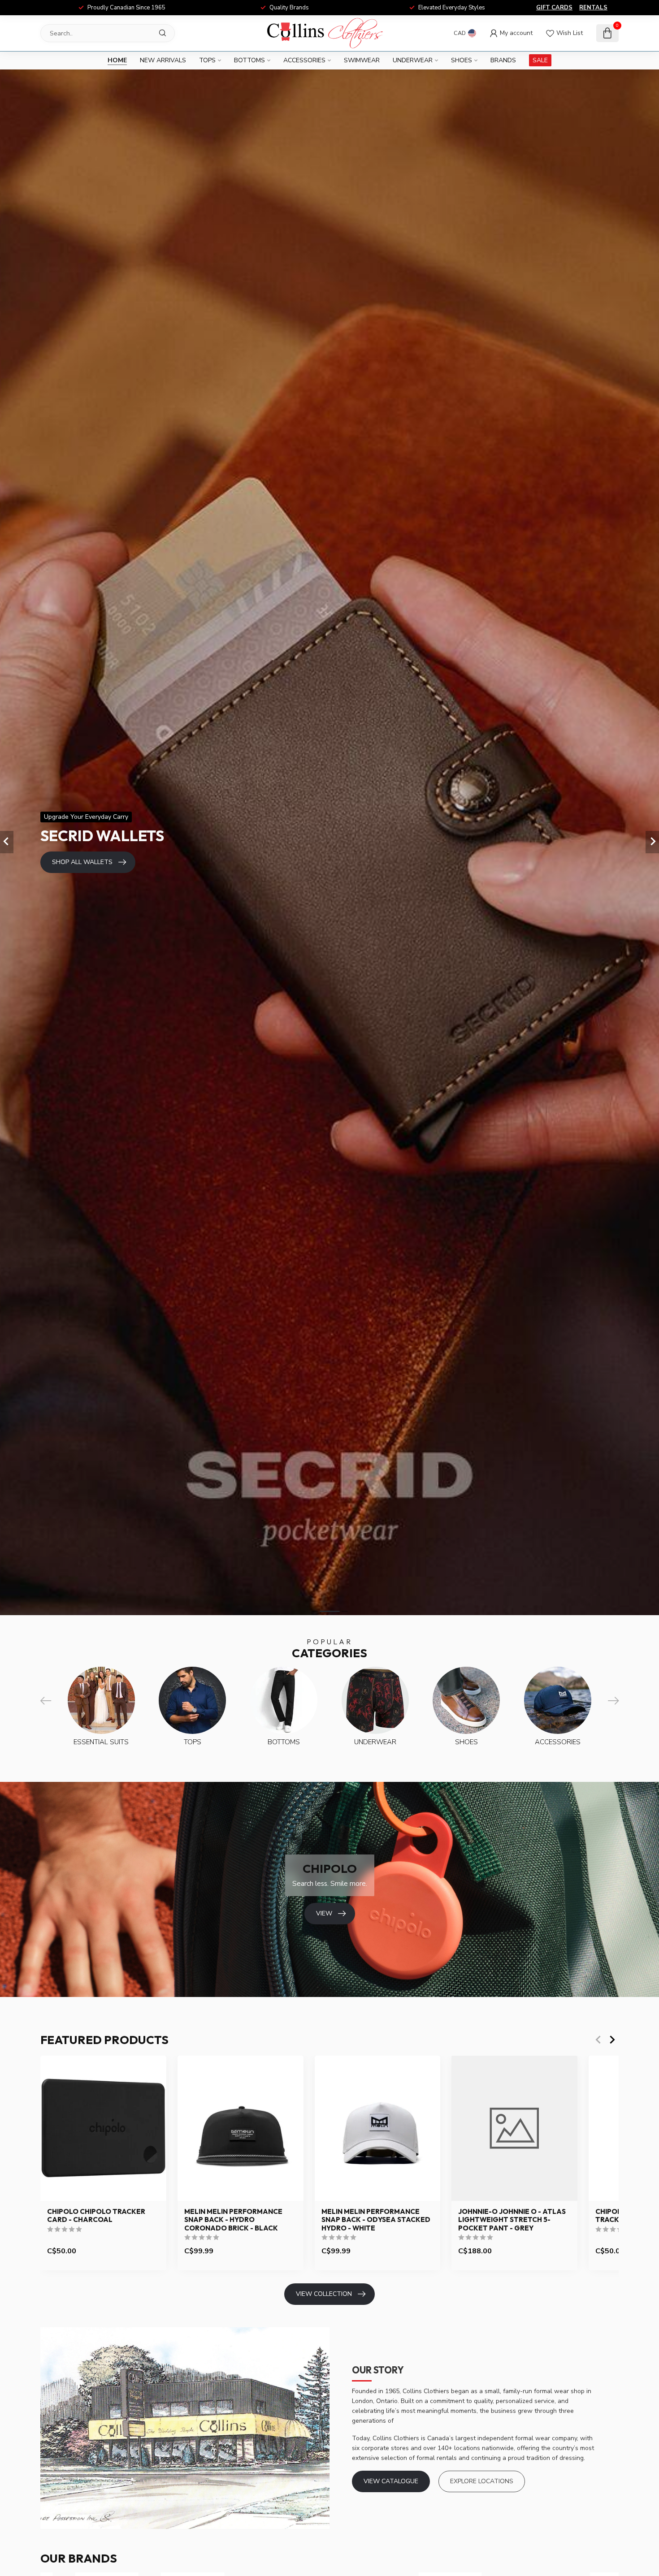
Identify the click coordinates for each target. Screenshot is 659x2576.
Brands (503, 60)
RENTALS (593, 8)
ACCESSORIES (304, 60)
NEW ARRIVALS (163, 60)
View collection (324, 2294)
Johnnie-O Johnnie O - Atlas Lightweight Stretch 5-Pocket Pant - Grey (512, 2220)
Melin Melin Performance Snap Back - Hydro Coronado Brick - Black (233, 2220)
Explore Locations (482, 2481)
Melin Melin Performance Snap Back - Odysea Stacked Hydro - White (376, 2220)
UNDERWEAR (413, 60)
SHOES (462, 60)
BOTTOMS (249, 60)
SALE (540, 60)
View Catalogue (391, 2481)
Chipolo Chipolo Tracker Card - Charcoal (96, 2216)
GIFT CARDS (554, 8)
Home (117, 60)
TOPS (207, 60)
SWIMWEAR (362, 60)
